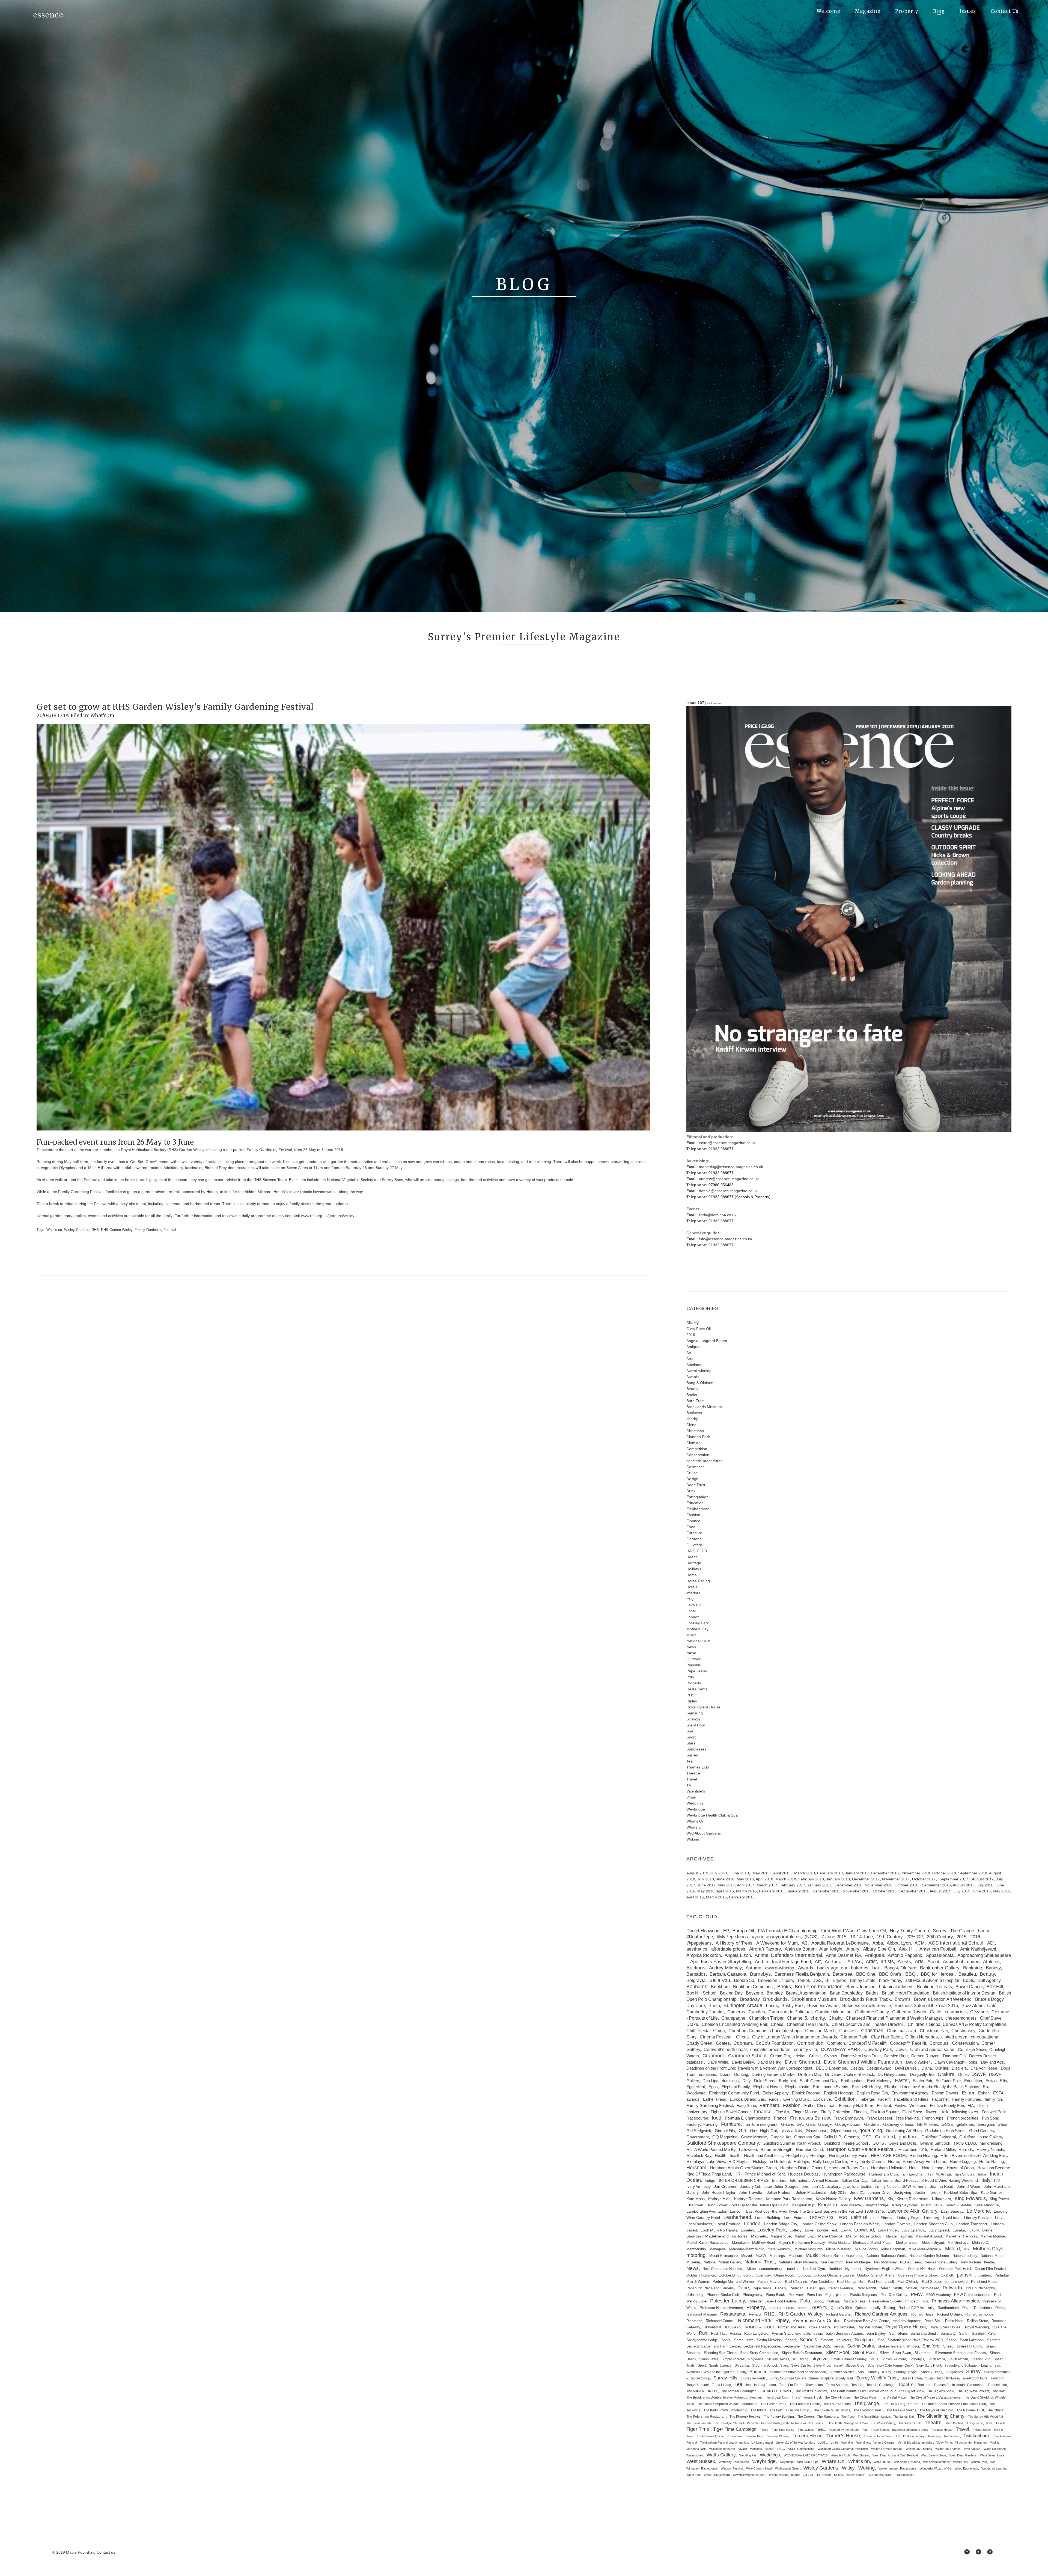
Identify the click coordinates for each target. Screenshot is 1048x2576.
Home (692, 1575)
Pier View (796, 2295)
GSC (867, 2137)
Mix (967, 2249)
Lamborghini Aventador (706, 2211)
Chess (777, 2024)
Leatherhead (737, 2217)
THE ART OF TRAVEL (776, 2391)
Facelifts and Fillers (911, 2099)
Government (698, 2137)
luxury (974, 2230)
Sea (881, 2340)
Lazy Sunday (952, 2211)
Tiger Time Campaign (735, 2429)
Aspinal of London (961, 1962)
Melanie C (980, 2243)
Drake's (946, 2074)
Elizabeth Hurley (866, 2087)
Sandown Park (983, 2334)
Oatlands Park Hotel (955, 2269)
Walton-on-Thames (948, 2449)
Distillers (959, 2068)
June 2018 (725, 1879)
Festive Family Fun (947, 2105)
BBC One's (890, 1974)
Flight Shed (912, 2112)
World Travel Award (717, 2475)
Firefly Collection (835, 2112)
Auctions (694, 1365)
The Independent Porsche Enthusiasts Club (954, 2404)
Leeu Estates (795, 2218)
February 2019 (830, 1873)
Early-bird (788, 2081)
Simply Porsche (733, 2359)
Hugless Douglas (803, 2174)
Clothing (693, 1443)
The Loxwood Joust (868, 2410)
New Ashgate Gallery (941, 2262)
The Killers (758, 2410)
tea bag (760, 2385)
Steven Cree (855, 2366)
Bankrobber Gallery (940, 1968)
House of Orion (960, 2168)
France (780, 2118)
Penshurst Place (984, 2282)
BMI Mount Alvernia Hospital (932, 1980)
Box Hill (995, 1987)
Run (703, 2333)
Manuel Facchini (899, 2236)
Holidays (694, 1569)
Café (992, 2005)
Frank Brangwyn (848, 2118)
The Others (996, 2410)
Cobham (743, 2043)
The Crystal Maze (893, 2397)
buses (772, 2005)
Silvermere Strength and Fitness (961, 2353)
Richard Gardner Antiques (881, 2314)
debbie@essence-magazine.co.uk (728, 1191)
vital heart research (722, 2449)
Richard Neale (922, 2314)
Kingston (827, 2205)
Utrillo (834, 2443)
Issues (968, 11)
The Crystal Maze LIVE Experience (935, 2397)
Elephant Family (736, 2087)
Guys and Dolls (902, 2143)
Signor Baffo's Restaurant (802, 2353)
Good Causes (982, 2131)
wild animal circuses (937, 2462)
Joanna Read (942, 2186)
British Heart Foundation (906, 1993)
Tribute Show (982, 2430)
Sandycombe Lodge (702, 2340)
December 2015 (827, 1891)
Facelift (884, 2099)
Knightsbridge (876, 2205)
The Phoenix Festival (745, 2417)
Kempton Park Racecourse (789, 2199)
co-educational (985, 2037)
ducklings (730, 2081)
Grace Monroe (754, 2137)
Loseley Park (698, 1623)
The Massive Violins (901, 2410)
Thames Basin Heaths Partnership (959, 2385)
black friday (890, 1980)
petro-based (930, 2288)
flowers (932, 2112)
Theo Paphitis (954, 2423)
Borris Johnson (861, 1987)
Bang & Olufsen (700, 1383)
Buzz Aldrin (973, 2005)
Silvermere (923, 2353)
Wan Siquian (972, 2449)
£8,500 (839, 2475)
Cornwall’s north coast (725, 2049)
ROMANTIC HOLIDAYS (722, 2327)
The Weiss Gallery (883, 2423)
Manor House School (864, 2236)
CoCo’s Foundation (775, 2043)
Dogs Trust (696, 1485)
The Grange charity (970, 1931)
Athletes (991, 1962)
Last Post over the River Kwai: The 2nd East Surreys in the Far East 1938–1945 (815, 2211)
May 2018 (745, 1879)
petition (911, 2288)
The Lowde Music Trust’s (832, 2410)
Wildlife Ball (960, 2462)
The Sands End (903, 2417)
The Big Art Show (911, 2391)
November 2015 (857, 1891)
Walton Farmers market (887, 2449)
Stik (870, 2366)
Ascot (933, 1962)
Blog (939, 11)
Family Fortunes (967, 2099)
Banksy (993, 1968)
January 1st (750, 2186)
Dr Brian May (810, 2074)
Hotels (692, 1587)
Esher (968, 2093)
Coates (723, 2043)
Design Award (879, 2068)
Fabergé (867, 2099)
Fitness (860, 2112)
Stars (691, 1743)
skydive (820, 2359)
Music (691, 1635)
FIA (971, 2105)
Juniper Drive (879, 2192)
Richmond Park (755, 2320)
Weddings (695, 1803)
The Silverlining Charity (941, 2416)
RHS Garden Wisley (117, 1230)
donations (708, 2074)
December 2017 (866, 1879)
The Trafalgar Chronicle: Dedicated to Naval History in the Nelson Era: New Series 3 (770, 2423)
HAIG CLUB (697, 1551)
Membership (696, 2249)
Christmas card (902, 2031)
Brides (872, 1993)
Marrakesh (740, 2243)
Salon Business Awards (844, 2334)
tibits (989, 2423)
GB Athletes (927, 2124)
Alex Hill (907, 1949)
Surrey (692, 1755)
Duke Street (765, 2081)
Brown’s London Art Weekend (943, 1999)
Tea (690, 1761)
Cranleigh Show (972, 2050)
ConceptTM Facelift (867, 2043)
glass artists (791, 2131)
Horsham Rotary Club (848, 2168)
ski (794, 2359)
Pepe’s (781, 2288)
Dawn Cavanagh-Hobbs (956, 2062)
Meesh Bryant (933, 2243)
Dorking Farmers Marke (773, 2074)
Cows (901, 2049)
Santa (726, 2340)
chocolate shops (786, 2031)
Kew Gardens (869, 2198)
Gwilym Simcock (935, 2143)
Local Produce (728, 2224)
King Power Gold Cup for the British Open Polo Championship (761, 2205)
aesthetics (697, 1949)
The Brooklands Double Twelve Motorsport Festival (724, 2397)
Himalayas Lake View (706, 2162)
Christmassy (963, 2031)
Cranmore (713, 2056)
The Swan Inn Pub (699, 2423)
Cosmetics (695, 1467)
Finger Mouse (805, 2112)
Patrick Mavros (769, 2282)
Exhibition (845, 2099)
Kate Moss (696, 2199)
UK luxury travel (762, 2443)
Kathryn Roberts (748, 2199)
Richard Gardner (839, 2314)
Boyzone (754, 1993)
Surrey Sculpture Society (788, 2378)
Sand (964, 2334)
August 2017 (983, 1879)
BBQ (911, 1974)
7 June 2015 (834, 1937)
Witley (848, 2468)
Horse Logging (963, 2162)
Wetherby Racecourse (734, 2462)
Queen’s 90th (841, 2308)
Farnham (769, 2105)
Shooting (693, 2353)
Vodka (769, 2449)
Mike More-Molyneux (925, 2249)
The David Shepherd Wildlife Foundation (727, 2404)
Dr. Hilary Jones (892, 2074)
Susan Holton (912, 2378)
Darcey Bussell (983, 2056)
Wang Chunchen (995, 2449)
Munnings (777, 2256)
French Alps (933, 2118)
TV (689, 1785)
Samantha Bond (924, 2334)
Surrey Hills (725, 2378)
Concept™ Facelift (908, 2043)
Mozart (747, 2256)
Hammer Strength (776, 2150)
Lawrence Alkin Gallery (912, 2211)
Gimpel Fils (725, 2131)
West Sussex (701, 2461)
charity (692, 1419)
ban (876, 1968)
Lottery (795, 2230)
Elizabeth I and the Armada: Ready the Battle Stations (932, 2087)
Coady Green (699, 2043)
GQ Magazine (725, 2137)
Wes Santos (861, 2455)
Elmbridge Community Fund (734, 2093)
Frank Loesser (879, 2118)
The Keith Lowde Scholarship (725, 2410)
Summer (758, 2372)
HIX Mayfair (739, 2162)
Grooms (851, 2137)
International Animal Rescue (814, 2180)
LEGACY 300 (821, 2218)
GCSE (947, 2124)
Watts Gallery (721, 2455)
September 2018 (973, 1873)
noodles (793, 2269)
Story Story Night (929, 2366)
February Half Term (856, 2105)
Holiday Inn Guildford (772, 2162)
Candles (757, 2012)
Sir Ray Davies (778, 2359)
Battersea (842, 1974)
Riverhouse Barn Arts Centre (867, 2321)
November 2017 (896, 1879)
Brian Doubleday (846, 1993)
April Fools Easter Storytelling (721, 1962)
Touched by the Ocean (843, 2430)
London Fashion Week (859, 2224)
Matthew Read (763, 2243)
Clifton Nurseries (922, 2037)
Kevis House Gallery (833, 2199)
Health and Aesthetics (763, 2156)
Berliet (803, 1980)
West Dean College (934, 2455)
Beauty (692, 1389)
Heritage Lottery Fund (848, 2156)
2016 (691, 1335)
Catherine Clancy (872, 2012)
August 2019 (697, 1873)
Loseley (747, 2230)
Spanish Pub (981, 2359)
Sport (691, 1737)
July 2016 (985, 1885)
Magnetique (781, 2236)
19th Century (890, 1937)
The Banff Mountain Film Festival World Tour (863, 2391)
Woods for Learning (994, 2468)
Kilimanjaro (942, 2199)
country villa (806, 2049)
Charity (693, 1323)
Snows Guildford (894, 2359)
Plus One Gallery (894, 2295)
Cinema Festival (716, 2037)
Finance (693, 1521)
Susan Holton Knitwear (942, 2378)
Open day (763, 2275)
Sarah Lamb (744, 2340)
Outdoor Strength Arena (876, 2275)
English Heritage (839, 2093)
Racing (889, 2308)
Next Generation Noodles (723, 2269)
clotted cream (954, 2037)
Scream (827, 2340)
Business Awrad (823, 2005)
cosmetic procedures (704, 1461)
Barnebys (760, 1974)
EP (726, 1931)
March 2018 (786, 1879)
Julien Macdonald (811, 2192)
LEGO (842, 2218)
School (791, 2340)
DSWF (978, 2074)
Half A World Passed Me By (711, 2150)
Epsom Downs (945, 2093)
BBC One (866, 1974)
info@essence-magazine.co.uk (726, 1239)
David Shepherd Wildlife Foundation (863, 2062)
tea (748, 2385)
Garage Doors (848, 2124)
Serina (839, 2346)
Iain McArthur (940, 2174)
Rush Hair (719, 2334)
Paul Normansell (881, 2282)
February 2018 (811, 1879)
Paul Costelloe (822, 2282)
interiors (693, 1593)
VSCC (781, 2449)
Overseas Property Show (918, 2275)
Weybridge (696, 1809)
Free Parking (907, 2118)
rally (931, 2308)
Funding (710, 2124)
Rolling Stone (977, 2321)
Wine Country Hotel (759, 2468)
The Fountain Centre (805, 2404)
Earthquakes (697, 1497)
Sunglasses (696, 1749)
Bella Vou (720, 1980)
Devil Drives (906, 2068)
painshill (966, 2275)
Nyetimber (853, 2269)
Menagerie (717, 2249)
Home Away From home (924, 2162)
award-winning (780, 1968)
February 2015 (742, 1897)
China (691, 1425)
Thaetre (906, 2384)
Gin (742, 2130)
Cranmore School (747, 2056)
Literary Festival (978, 2218)
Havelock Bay (699, 2156)
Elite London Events (830, 2087)
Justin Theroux (928, 2192)
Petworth (952, 2288)
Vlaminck (756, 2449)
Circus (742, 2037)
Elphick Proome (806, 2093)
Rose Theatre (820, 2327)
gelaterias (965, 2124)
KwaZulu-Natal (958, 2205)
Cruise (692, 1473)
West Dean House (992, 2455)
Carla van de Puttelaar (790, 2012)
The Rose (848, 2417)
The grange (867, 2403)
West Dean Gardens (963, 2455)
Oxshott (947, 2275)
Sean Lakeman (972, 2340)
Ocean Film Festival (991, 2269)
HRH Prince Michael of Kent (760, 2174)
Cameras (736, 2012)
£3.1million (824, 2475)
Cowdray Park (878, 2049)
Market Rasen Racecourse (707, 2243)
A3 (805, 1943)
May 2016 (706, 1891)
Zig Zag (808, 2475)
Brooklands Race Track (865, 1999)
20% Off (915, 1937)
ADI (991, 1943)
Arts (690, 1359)
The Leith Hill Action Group (790, 2410)
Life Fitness (883, 2218)
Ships (990, 2346)
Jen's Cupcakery (826, 2186)
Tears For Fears (791, 2385)
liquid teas (952, 2218)
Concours (939, 2043)
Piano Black (775, 2295)
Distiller (942, 2068)
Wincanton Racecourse (702, 2468)
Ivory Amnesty (698, 2186)
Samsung (695, 1713)
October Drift (729, 2275)
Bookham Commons (753, 1987)
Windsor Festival (732, 2468)
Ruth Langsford (756, 2334)
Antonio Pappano (905, 1955)
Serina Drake (861, 2346)
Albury (853, 1949)
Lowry (846, 2230)
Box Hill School (701, 1993)
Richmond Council (720, 2321)
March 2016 (746, 1891)
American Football (938, 1949)
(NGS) (811, 1937)
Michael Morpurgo (809, 2249)
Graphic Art (781, 2137)
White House (882, 2462)
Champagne (733, 2018)
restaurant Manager (702, 2314)
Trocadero (735, 2436)
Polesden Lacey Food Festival (773, 2301)
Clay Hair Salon (886, 2037)
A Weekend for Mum (777, 1943)
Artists (904, 1962)
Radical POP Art (911, 2308)
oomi (748, 2275)
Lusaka (959, 2230)
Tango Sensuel (698, 2385)
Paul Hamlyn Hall (851, 2282)
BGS (817, 1980)
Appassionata (940, 1955)
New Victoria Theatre (977, 2262)
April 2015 (695, 1897)
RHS (95, 1230)
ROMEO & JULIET (760, 2327)
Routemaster (844, 2327)
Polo (690, 1677)
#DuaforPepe (700, 1937)
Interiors (779, 2180)
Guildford (694, 1545)
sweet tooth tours (975, 2378)
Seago (951, 2340)
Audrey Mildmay (725, 1968)
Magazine (868, 11)
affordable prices (728, 1949)
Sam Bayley (876, 2334)
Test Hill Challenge (881, 2385)
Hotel (914, 2168)
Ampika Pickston (704, 1955)
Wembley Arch (840, 2455)
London (693, 1617)
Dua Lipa (710, 2081)
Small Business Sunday (849, 2359)
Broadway (750, 1999)
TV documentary (913, 2436)
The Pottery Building (779, 2417)
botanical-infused (896, 1987)
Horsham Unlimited (888, 2168)
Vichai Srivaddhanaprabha (915, 2443)
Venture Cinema (884, 2443)
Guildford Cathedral (939, 2137)
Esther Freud (715, 2099)
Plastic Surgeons (863, 2295)
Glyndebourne (843, 2131)
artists (887, 1961)
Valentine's (696, 1791)
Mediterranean (907, 2243)
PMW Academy (938, 2295)
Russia (735, 2334)
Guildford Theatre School (846, 2143)
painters (985, 2275)
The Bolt (998, 2391)
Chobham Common (747, 2031)
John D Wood (969, 2186)
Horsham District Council (803, 2168)
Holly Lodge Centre (830, 2162)
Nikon (691, 1653)
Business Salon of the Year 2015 (926, 2005)
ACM (920, 1943)
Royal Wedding (977, 2327)
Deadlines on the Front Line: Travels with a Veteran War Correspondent (749, 2068)
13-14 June (861, 1937)
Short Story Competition (759, 2353)
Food (691, 1527)
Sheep (948, 2346)
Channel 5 (797, 2018)
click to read (715, 703)
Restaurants (697, 1689)
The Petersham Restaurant (706, 2417)
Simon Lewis (709, 2359)
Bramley (775, 1993)
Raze (966, 2308)
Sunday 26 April (906, 2372)
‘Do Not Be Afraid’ (880, 2475)
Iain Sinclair (964, 2174)
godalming (871, 2130)
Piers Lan (814, 2295)
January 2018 (838, 1879)
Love (809, 2230)
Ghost (1003, 2124)
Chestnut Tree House (807, 2024)
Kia (890, 2199)
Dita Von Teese (984, 2068)
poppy (818, 2301)
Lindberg (932, 2218)
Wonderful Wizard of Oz (936, 2468)
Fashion (693, 1515)
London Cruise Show (818, 2224)
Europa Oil (743, 1931)
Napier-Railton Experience (843, 2256)
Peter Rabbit (866, 2288)
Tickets (1001, 2423)
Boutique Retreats (934, 1987)
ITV (997, 2180)
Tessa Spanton (837, 2385)
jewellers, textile (857, 2186)
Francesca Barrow (810, 2118)
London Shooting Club (934, 2224)
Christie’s (848, 2031)
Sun (861, 2372)
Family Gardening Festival (155, 1230)
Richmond (694, 2321)
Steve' (838, 2366)
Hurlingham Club (883, 2174)
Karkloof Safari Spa (961, 2192)
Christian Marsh (820, 2031)
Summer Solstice (842, 2372)
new (918, 2262)
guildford (908, 2137)
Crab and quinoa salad (932, 2049)
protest (803, 2308)
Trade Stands (880, 2430)
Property (907, 11)
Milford (952, 2249)
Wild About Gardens (704, 1833)
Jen (805, 2186)
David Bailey (743, 2062)
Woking (693, 1839)
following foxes (965, 2112)
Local (691, 1611)
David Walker (919, 2062)
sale (807, 2334)
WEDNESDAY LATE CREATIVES (806, 2455)
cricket (799, 2056)
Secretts (994, 2340)
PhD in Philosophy (980, 2288)
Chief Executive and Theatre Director (868, 2024)
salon (818, 2334)
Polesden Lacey (727, 2301)
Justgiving (903, 2192)
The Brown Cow (777, 2397)
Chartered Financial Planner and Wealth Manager (894, 2018)
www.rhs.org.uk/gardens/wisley (327, 1216)
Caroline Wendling (833, 2012)
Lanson (736, 2211)
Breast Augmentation (806, 1993)
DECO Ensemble (831, 2068)
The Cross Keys (865, 2397)
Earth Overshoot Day (818, 2081)
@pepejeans (699, 1943)
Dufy (746, 2081)
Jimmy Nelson (887, 2186)
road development (907, 2321)
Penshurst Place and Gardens (710, 2288)
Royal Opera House (703, 1707)
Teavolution (814, 2385)
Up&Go (822, 2443)
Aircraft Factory (765, 1949)
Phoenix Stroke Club (723, 2295)
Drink (691, 1491)
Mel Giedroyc (958, 2243)
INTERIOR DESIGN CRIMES (744, 2180)
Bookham (720, 1987)
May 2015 (1001, 1891)
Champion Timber (766, 2018)
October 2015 (885, 1891)
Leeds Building (768, 2218)
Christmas (695, 1431)
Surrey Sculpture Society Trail (831, 2378)
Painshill (693, 1665)
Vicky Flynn (944, 2443)
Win (993, 2462)
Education (695, 1503)
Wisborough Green (788, 2468)
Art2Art (855, 1962)
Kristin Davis (931, 2205)
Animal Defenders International (788, 1955)
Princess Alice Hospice (955, 2301)
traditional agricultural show (910, 2430)
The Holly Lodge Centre (901, 2404)
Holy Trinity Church (909, 1931)
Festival (884, 2105)
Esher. (984, 2093)
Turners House (808, 2436)
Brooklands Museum (704, 1407)
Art (689, 1353)
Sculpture (864, 2340)
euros (774, 2099)
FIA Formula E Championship (788, 1931)
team (772, 2385)
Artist (871, 1961)
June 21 (857, 2192)
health (735, 2156)
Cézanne (979, 2012)
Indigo (710, 2180)
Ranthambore (948, 2308)
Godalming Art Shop (904, 2131)
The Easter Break (773, 2404)
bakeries (860, 1968)
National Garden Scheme (929, 2256)
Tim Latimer (805, 2430)
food (717, 2118)
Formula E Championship (748, 2118)
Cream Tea (780, 2056)
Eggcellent (696, 2087)
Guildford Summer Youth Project (791, 2143)
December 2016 (848, 1885)
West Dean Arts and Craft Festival (895, 2455)
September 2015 (913, 1891)
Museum (795, 2256)
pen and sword (956, 2282)
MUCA (761, 2256)
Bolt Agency (989, 1980)
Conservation (698, 1455)
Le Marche (978, 2211)
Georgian (986, 2124)
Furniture (694, 1533)
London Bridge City (781, 2224)
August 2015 (940, 1891)
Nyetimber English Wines (885, 2269)
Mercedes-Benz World (747, 2249)
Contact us (106, 2552)
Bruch (714, 2005)
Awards (693, 1377)
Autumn (753, 1968)
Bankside (973, 1968)
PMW (917, 2294)
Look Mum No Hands (719, 2230)
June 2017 (706, 1885)
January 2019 (857, 1873)
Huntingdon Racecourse (844, 2174)
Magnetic (759, 2236)
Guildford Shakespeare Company (723, 2143)
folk (945, 2112)
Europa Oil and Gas (747, 2099)
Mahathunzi (805, 2236)
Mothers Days (988, 2249)
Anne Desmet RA (843, 1955)
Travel (692, 1779)
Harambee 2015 (913, 2150)
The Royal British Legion (874, 2417)
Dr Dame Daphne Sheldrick (850, 2074)
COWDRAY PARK (841, 2049)
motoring (696, 2255)
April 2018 (764, 1879)
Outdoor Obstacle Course (834, 2275)
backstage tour (832, 1968)
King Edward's (970, 2198)
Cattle (936, 2012)
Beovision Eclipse (775, 1980)
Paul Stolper (931, 2282)
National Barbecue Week (886, 2256)
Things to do (975, 2423)
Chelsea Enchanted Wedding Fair (734, 2024)
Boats (968, 1980)
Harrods (966, 2150)
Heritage (694, 1563)
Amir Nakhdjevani (978, 1949)
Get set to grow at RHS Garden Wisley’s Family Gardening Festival (175, 707)
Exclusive (822, 2099)
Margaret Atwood (929, 2236)
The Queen (806, 2417)
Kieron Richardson (912, 2199)
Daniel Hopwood (703, 1931)
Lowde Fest (827, 2230)
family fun (993, 2099)
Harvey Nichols (990, 2150)
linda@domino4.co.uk (718, 1215)
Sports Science (720, 2366)
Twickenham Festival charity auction (724, 2443)
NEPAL (906, 2262)
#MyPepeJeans (732, 1937)
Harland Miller (943, 2150)
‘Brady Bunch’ (856, 2475)
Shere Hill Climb (970, 2346)
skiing (804, 2359)
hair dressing (991, 2143)
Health (692, 1557)
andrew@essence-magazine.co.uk (729, 1179)
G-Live (787, 2124)
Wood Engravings (966, 2468)
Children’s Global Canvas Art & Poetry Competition (957, 2024)
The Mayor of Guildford (936, 2410)
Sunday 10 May (879, 2372)
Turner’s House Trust (878, 2436)
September (792, 2346)
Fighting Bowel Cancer (731, 2112)
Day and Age (992, 2062)
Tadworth (998, 2378)
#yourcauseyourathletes (776, 1937)
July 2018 (706, 1879)
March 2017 (767, 1885)
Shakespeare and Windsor (898, 2346)
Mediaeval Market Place (873, 2243)
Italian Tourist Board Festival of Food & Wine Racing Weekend (924, 2180)
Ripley (692, 1701)
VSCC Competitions (801, 2449)
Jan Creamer (725, 2186)
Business (694, 1413)
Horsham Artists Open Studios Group (743, 2168)
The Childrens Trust (806, 2397)
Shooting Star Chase (720, 2353)
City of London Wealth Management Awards (795, 2037)
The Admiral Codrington (739, 2391)
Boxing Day (731, 1993)
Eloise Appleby (775, 2093)
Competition (697, 1449)
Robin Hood (954, 2321)
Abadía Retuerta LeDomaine (840, 1943)
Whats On (695, 1827)
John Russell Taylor (719, 2192)
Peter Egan (816, 2288)
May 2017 (726, 1885)
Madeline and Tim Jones (726, 2236)
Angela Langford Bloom (707, 1341)
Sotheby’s (917, 2359)
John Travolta (751, 2192)
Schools (693, 1719)
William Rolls (979, 2462)
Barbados (696, 1974)
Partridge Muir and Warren (733, 2282)
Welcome (828, 11)
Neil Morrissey (885, 2262)
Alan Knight (831, 1949)
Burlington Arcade (743, 2005)
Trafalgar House (942, 2430)
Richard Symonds (979, 2314)
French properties (963, 2118)
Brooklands (775, 1999)
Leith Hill (694, 1605)
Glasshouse (816, 2131)
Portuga (833, 2301)
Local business (699, 2224)
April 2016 (725, 1891)
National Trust (698, 1641)
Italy (690, 1599)
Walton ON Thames (919, 2449)
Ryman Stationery (786, 2334)
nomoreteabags (771, 2269)
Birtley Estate (863, 1980)
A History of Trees (734, 1943)
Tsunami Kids (754, 2436)
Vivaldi (742, 2449)
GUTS (879, 2143)
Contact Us (1005, 11)
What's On (102, 716)
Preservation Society (885, 2301)
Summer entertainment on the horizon (798, 2372)
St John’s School (765, 2366)
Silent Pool (696, 1725)
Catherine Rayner (909, 2012)
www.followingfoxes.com (749, 2475)
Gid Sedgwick (699, 2131)
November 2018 (916, 1873)
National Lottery (965, 2256)
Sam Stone (898, 2334)
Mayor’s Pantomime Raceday (802, 2243)
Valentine (847, 2443)
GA (800, 2124)
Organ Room (784, 2275)
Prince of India (917, 2301)
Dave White (718, 2062)
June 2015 (982, 1891)
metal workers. (779, 2249)
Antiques (694, 1347)
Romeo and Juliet (792, 2327)
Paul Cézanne (796, 2282)
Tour (865, 2430)
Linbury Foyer (909, 2218)
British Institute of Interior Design (964, 1993)
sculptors (844, 2340)
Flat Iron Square (885, 2112)
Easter (902, 2081)
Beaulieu (967, 1974)
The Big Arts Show (940, 2391)
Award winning (699, 1371)
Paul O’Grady (908, 2282)
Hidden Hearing (923, 2156)
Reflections (983, 2308)
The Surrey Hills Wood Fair (986, 2417)
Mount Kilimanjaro (724, 2256)
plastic (841, 2295)
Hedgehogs (797, 2156)
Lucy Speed (939, 2230)
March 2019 (805, 1873)
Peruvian (797, 2288)
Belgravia (696, 1980)
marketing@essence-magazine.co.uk (731, 1167)
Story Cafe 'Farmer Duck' (895, 2366)
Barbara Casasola (728, 1974)
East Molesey (879, 2081)
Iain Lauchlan (913, 2174)
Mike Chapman (893, 2249)
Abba (878, 1943)
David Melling (769, 2062)
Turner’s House (843, 2436)
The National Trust (970, 2410)
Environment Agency (910, 2093)
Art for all (834, 1962)
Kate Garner (992, 2192)
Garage (825, 2124)
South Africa (936, 2359)
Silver (884, 2353)
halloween (748, 2150)
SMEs (874, 2359)
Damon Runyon (925, 2056)
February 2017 (792, 1885)
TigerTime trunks (783, 2430)
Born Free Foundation (819, 1987)
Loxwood (864, 2230)
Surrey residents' (754, 2378)
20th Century (940, 1937)
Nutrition (835, 2269)
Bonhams (697, 1987)
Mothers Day (697, 1629)
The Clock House (837, 2397)
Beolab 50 (744, 1980)
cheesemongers (961, 2018)
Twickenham (952, 2436)
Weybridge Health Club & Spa (712, 1815)
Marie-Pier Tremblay (961, 2236)
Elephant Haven (767, 2087)
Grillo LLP (832, 2137)
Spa (690, 1731)
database (695, 2062)
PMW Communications (972, 2295)
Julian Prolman (780, 2192)
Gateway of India (898, 2124)
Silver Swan (902, 2353)
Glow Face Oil (699, 1329)
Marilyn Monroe (993, 2236)
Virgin (691, 1797)
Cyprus (831, 2056)
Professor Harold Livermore (721, 2308)
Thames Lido (698, 1767)
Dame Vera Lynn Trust (861, 2056)
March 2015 (716, 1897)
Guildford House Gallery (981, 2137)
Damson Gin (954, 2056)
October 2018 (944, 1873)
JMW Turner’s (914, 2186)
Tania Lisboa (722, 2385)
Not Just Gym (814, 2269)
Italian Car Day (854, 2180)
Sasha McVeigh (769, 2340)
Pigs (829, 2295)
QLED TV (820, 2308)
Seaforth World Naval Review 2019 (915, 2340)
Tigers (764, 2430)
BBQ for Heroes (938, 1974)
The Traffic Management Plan (848, 2423)
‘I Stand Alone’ (904, 2475)
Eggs (713, 2087)
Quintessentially (868, 2308)
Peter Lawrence (841, 2288)
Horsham (696, 2168)
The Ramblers (828, 2417)
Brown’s (903, 1999)
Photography (752, 2295)
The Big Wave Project (973, 2391)
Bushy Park (793, 2005)
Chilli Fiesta (698, 2031)
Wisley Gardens (77, 1230)
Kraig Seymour (905, 2205)
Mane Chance (830, 2236)
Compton (836, 2043)
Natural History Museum (798, 2262)
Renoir (1000, 2308)
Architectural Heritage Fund (783, 1962)
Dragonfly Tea (922, 2074)
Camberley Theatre (705, 2012)
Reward (755, 2314)
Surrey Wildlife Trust (877, 2378)
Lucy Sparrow (913, 2230)
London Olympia (897, 2224)
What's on (54, 1230)
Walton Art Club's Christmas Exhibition (843, 2449)
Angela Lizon (738, 1955)
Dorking (741, 2074)
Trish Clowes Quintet (711, 2436)
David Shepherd (803, 2062)
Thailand (924, 2385)
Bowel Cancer (969, 1987)
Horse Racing (698, 1581)
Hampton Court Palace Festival (861, 2149)
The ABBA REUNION (702, 2391)
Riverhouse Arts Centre (816, 2321)
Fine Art (782, 2112)
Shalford (931, 2346)
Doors (725, 2074)
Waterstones (695, 2455)
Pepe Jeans (697, 1671)
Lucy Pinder (888, 2230)
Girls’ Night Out (763, 2131)
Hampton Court (809, 2150)
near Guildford (831, 2262)
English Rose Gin (872, 2093)
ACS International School (956, 1943)
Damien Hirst (896, 2056)
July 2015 (962, 1891)
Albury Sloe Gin (879, 1949)
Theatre (693, 1773)
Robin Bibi (933, 2321)
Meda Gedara (839, 2243)
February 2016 (772, 1891)
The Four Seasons (837, 2404)
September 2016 (936, 1885)
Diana (927, 2068)
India (982, 2174)
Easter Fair (922, 2081)
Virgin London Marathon (971, 2443)
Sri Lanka (742, 2366)
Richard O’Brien (949, 2314)
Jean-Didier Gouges (781, 2186)
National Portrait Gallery (722, 2262)
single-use (756, 2359)
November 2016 (879, 1885)
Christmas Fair (934, 2031)
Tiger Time (698, 2429)
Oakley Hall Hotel (922, 2269)
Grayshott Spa (807, 2137)
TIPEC (821, 2430)
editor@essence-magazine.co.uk (727, 1143)
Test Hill (857, 2385)
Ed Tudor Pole (948, 2081)
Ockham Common (701, 2275)
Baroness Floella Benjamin (802, 1974)
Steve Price (822, 2366)
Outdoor (693, 1659)
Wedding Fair (748, 2455)
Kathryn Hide (719, 2199)
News (691, 1647)
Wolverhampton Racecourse (897, 2468)
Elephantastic (698, 1509)
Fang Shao (746, 2105)
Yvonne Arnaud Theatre (784, 2475)
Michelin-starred (839, 2249)
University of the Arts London (795, 2443)
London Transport (972, 2224)
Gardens (694, 1539)
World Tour (693, 2475)
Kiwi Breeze (851, 2205)
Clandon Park (698, 1437)
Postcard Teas (854, 2301)
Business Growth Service (867, 2005)
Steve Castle (801, 2366)
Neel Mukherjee (858, 2262)
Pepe (743, 2288)
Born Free (695, 1401)
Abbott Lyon (899, 1943)
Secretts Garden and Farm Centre (713, 2346)
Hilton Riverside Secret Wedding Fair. (974, 2156)
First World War (837, 1931)
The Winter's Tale (910, 2423)
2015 (961, 1937)
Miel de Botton (866, 2249)
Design (692, 1479)
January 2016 (799, 1891)
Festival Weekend (910, 2105)
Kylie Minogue (987, 2205)
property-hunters (781, 2308)
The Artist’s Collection (811, 2391)
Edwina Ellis (996, 2081)
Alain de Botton (800, 1949)
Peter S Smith (891, 2288)
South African (958, 2359)
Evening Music (797, 2099)
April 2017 (746, 1885)
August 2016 (964, 1885)
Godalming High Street (945, 2131)
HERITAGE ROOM (888, 2156)
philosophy (695, 2295)
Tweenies (934, 2436)
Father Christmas (820, 2105)
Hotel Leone (933, 2168)
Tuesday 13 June (778, 2436)
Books (692, 1395)
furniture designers (761, 2124)
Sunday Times (931, 2372)
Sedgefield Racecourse (762, 2346)
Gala (810, 2124)
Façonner (940, 2099)
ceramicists (956, 2012)
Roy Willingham (870, 2327)
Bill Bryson (836, 1980)
